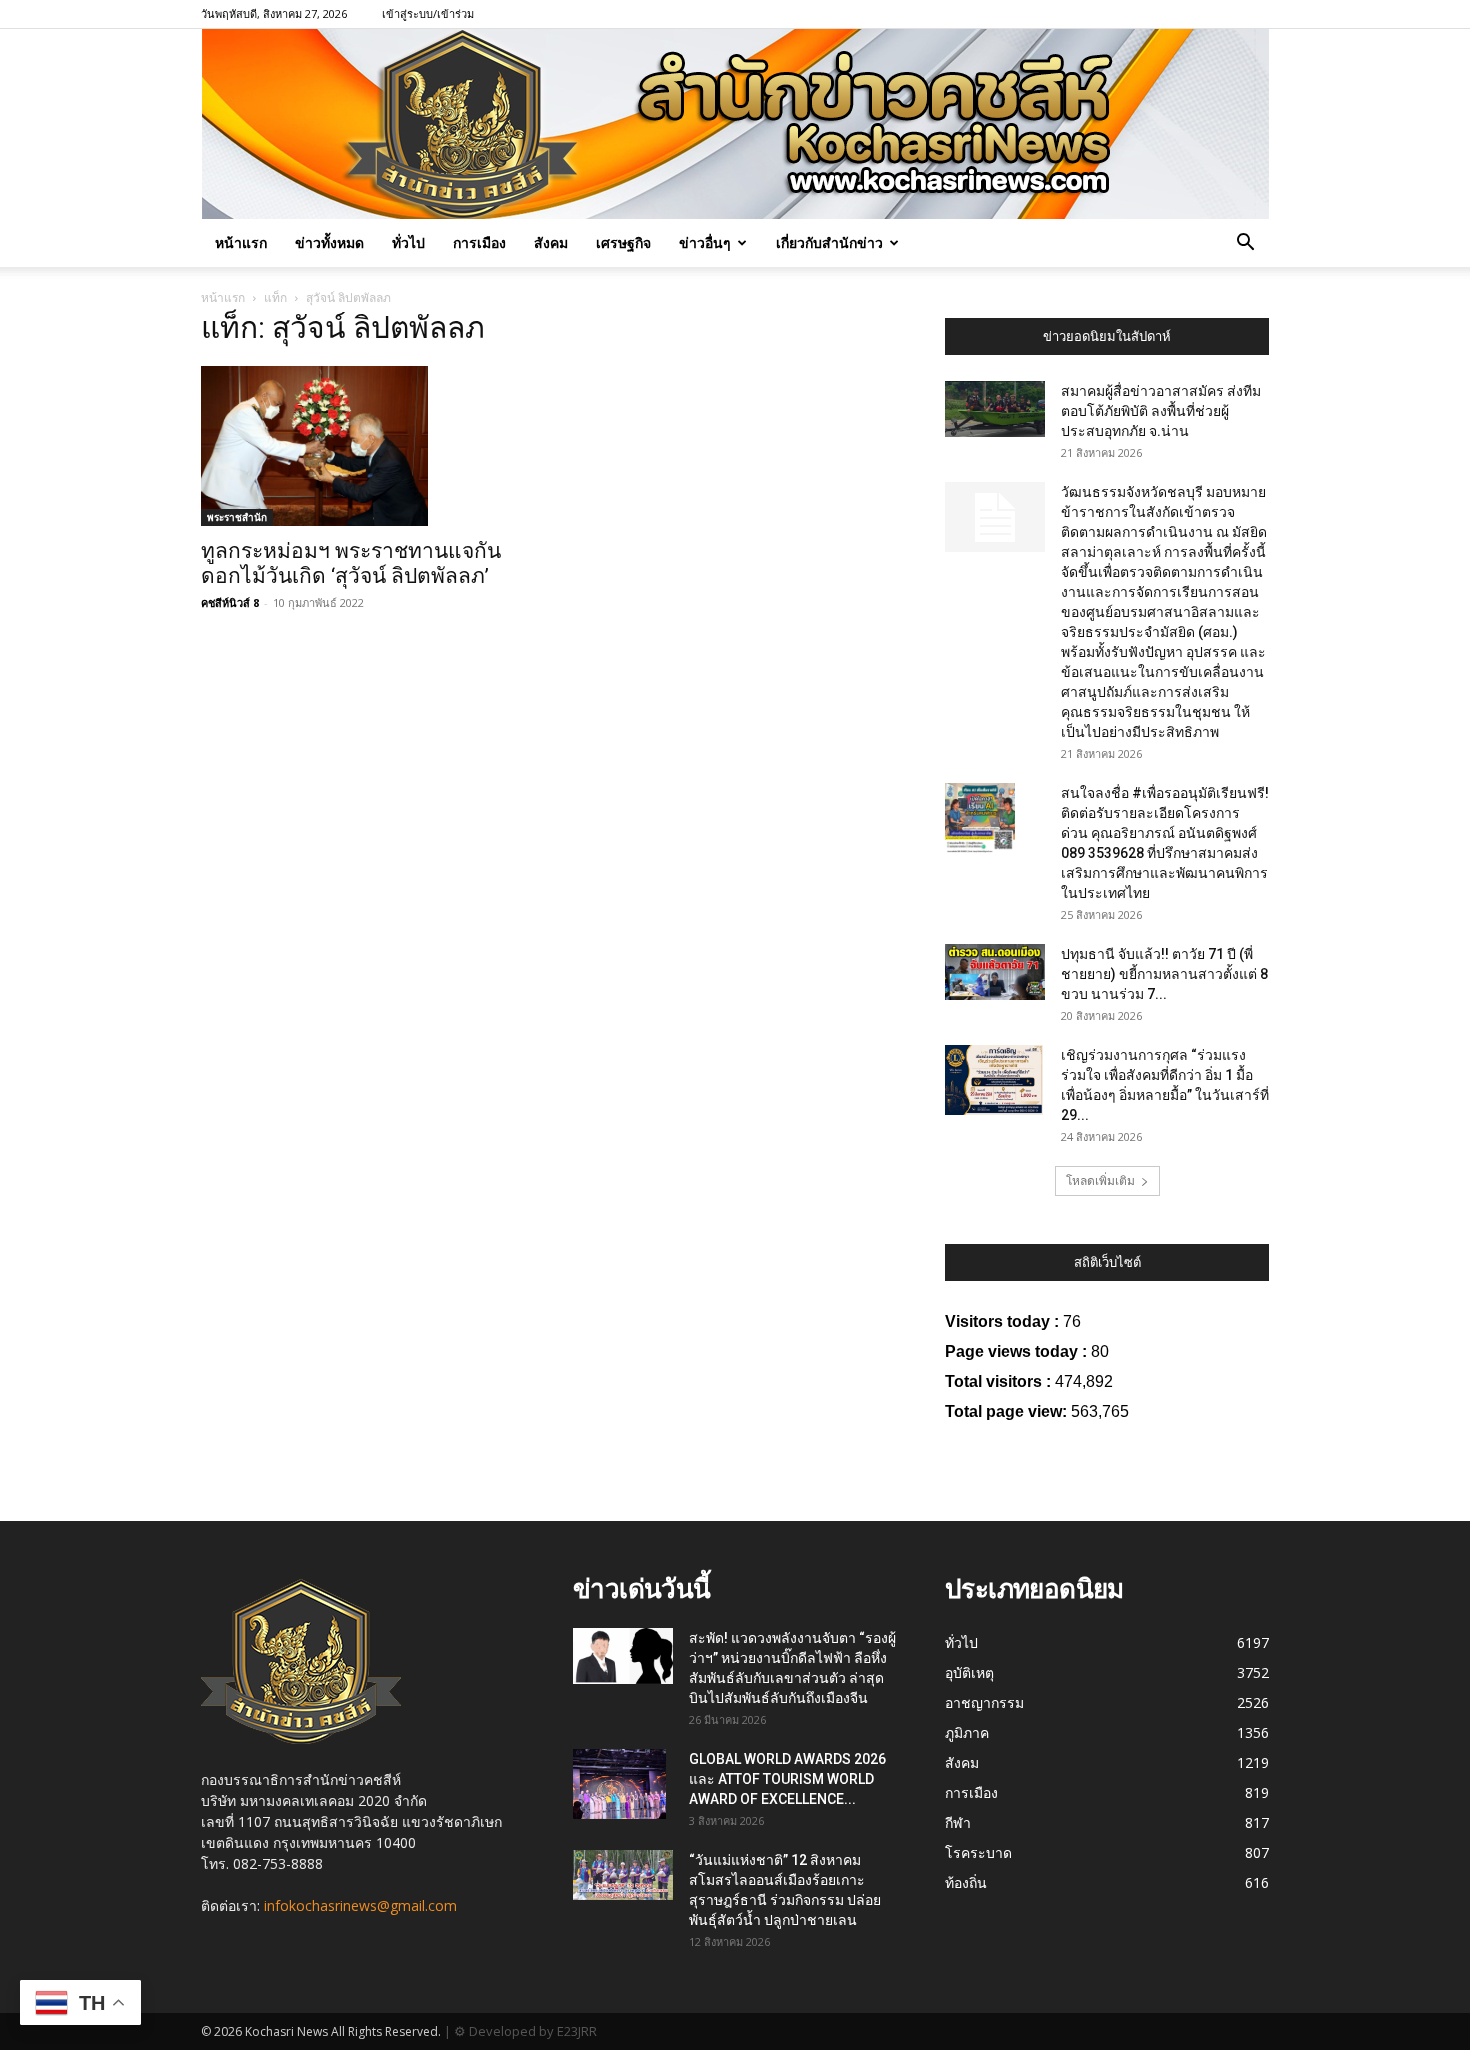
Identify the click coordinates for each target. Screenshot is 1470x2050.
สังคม (551, 242)
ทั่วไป (408, 242)
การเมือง (479, 242)
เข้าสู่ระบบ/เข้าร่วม (428, 13)
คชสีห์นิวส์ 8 (230, 602)
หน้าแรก (241, 242)
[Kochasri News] (735, 124)
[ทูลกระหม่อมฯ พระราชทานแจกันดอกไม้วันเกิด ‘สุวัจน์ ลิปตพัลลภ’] (363, 446)
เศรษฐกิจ (623, 242)
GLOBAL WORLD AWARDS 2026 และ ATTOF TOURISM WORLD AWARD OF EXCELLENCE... (787, 1779)
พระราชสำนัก (237, 517)
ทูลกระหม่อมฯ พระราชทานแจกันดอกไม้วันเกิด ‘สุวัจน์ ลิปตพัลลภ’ (351, 563)
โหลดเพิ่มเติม (1100, 1180)
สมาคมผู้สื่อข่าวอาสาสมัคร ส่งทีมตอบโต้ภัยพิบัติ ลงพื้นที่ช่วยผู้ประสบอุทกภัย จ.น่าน (1161, 411)
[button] (1245, 244)
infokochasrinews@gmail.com (360, 1905)
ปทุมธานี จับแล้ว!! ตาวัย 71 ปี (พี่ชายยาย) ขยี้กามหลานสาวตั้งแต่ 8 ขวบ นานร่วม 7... (1164, 974)
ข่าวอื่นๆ (705, 242)
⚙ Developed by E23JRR (525, 2031)
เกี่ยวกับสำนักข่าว (829, 242)
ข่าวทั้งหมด (329, 242)
